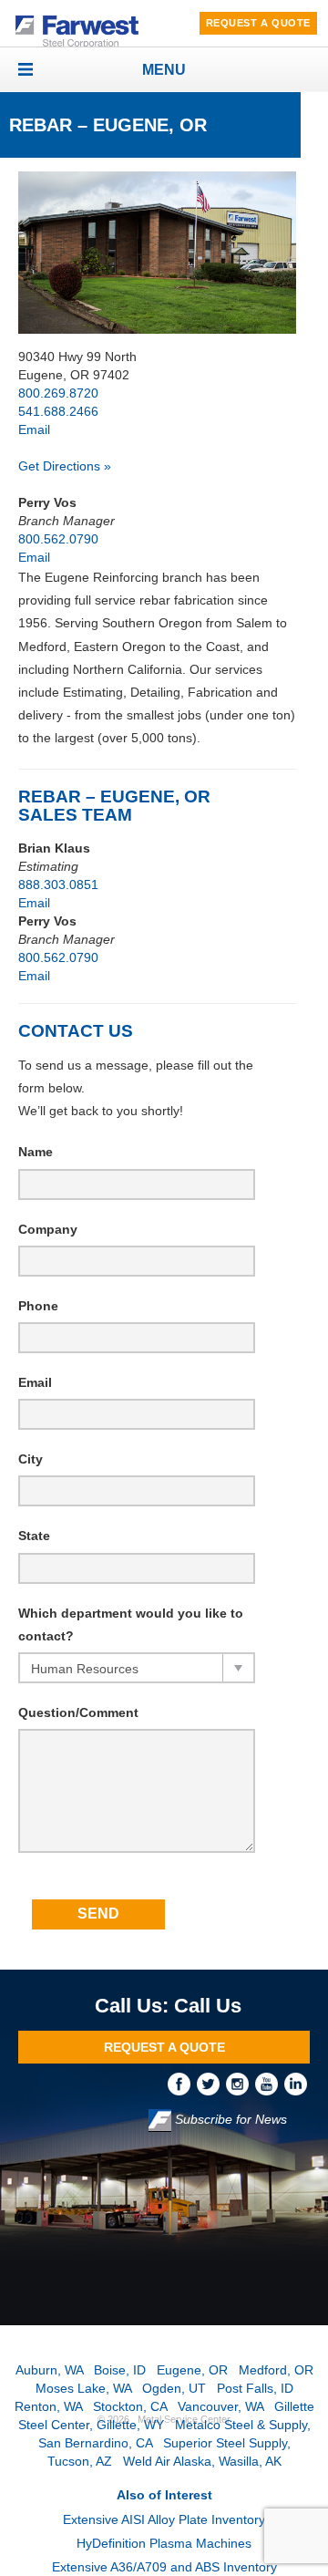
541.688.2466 (58, 411)
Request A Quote (258, 23)
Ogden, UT (174, 2388)
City (31, 1459)
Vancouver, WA (220, 2406)
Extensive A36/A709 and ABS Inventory (164, 2567)
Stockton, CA (130, 2406)
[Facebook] (182, 2084)
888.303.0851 (58, 885)
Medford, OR (276, 2370)
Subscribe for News (229, 2120)
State (34, 1536)
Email (34, 429)
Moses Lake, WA (83, 2388)
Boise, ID (120, 2370)
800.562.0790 (58, 539)
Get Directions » (65, 466)
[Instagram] (241, 2084)
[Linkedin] (297, 2084)
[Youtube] (270, 2084)
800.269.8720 (58, 393)
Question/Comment (78, 1712)
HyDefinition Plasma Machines (164, 2543)
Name (36, 1152)
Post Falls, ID (255, 2388)
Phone (38, 1306)
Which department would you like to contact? (131, 1624)
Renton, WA (48, 2406)
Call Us (208, 2006)
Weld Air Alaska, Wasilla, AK (202, 2461)
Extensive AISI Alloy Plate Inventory (164, 2519)
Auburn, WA (49, 2370)
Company (48, 1229)
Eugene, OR (192, 2370)
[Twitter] (211, 2084)
